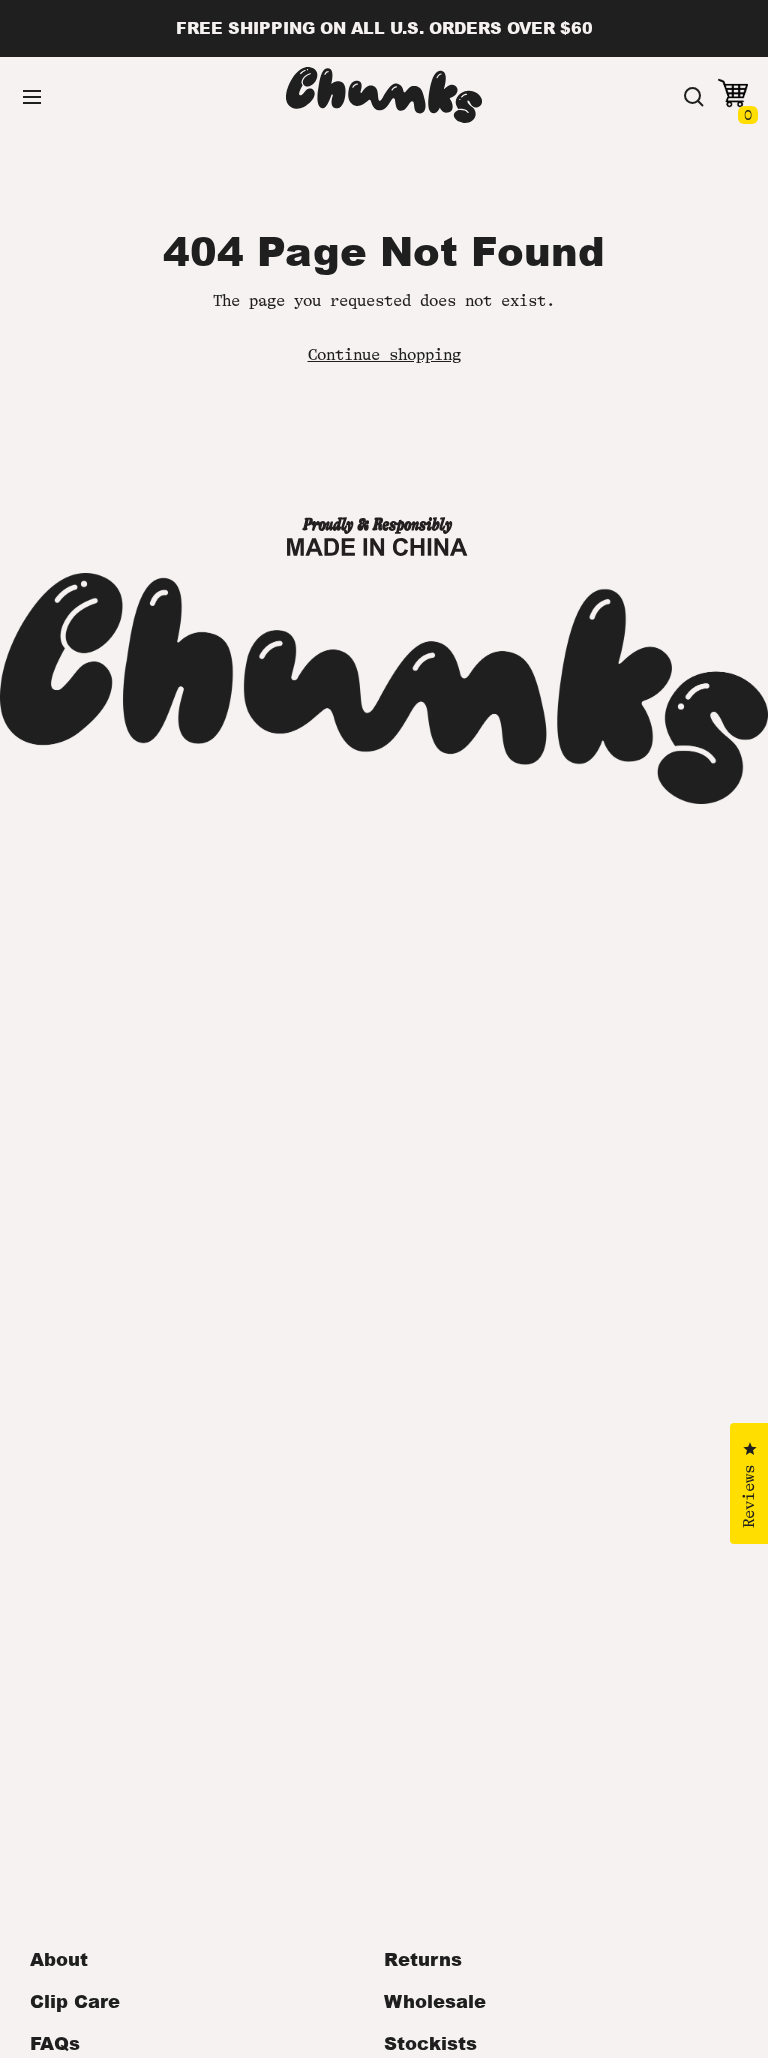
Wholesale (435, 2001)
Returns (423, 1959)
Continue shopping (384, 355)
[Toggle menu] (32, 97)
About (59, 1959)
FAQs (55, 2043)
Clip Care (75, 2001)
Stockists (430, 2043)
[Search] (694, 97)
